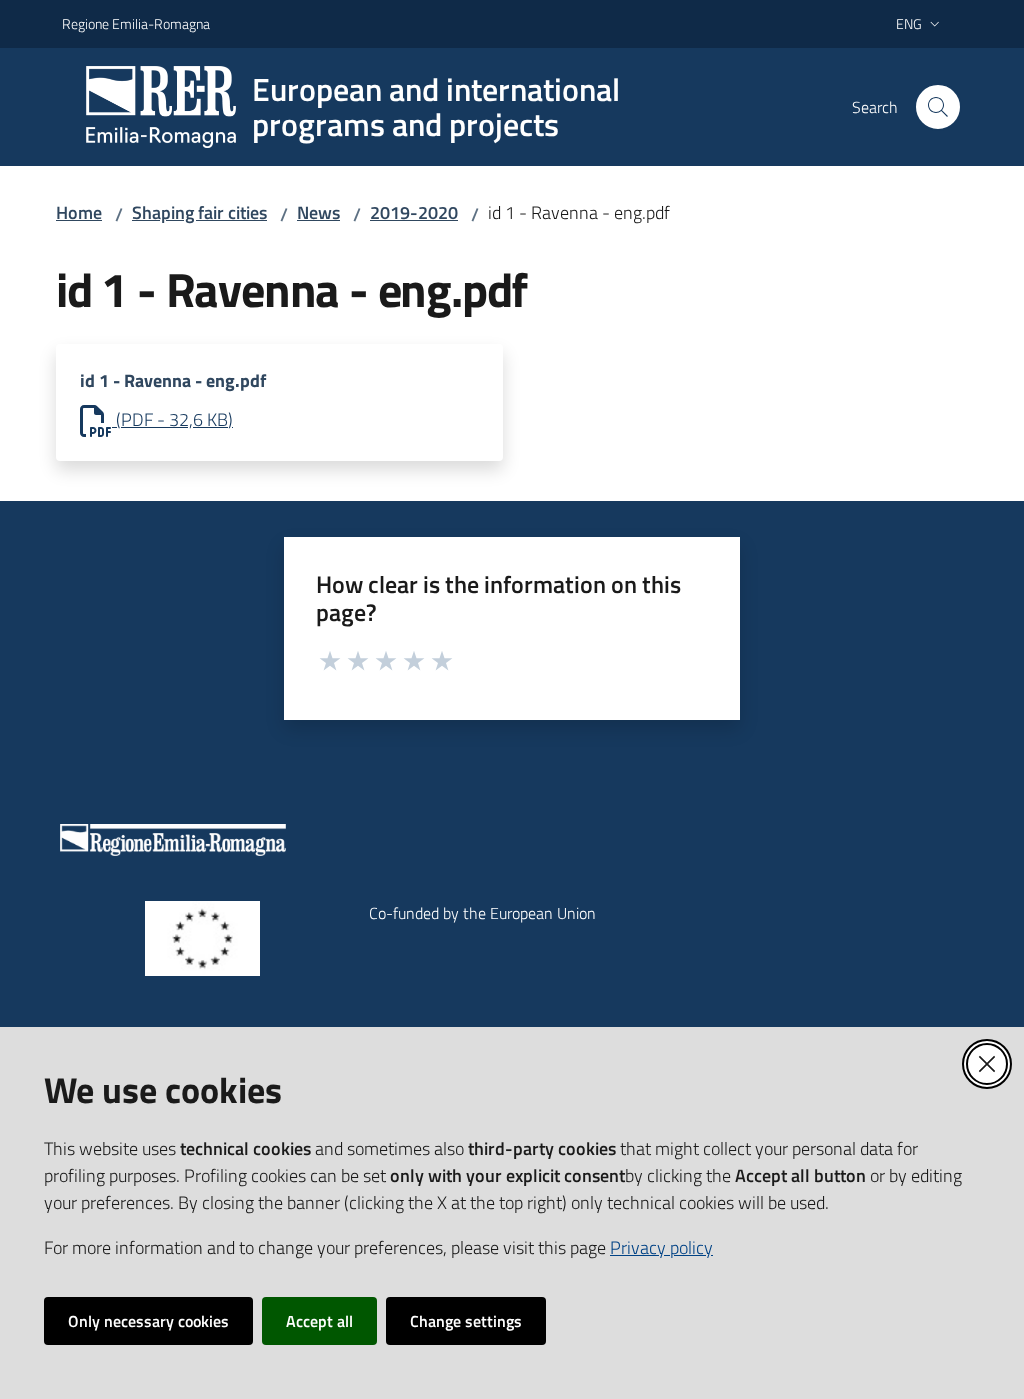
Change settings (466, 1321)
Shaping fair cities (199, 212)
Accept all (319, 1321)
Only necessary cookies (148, 1321)
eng (909, 23)
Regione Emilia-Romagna (136, 23)
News (318, 212)
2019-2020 (414, 212)
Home (79, 212)
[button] (938, 107)
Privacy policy (661, 1247)
